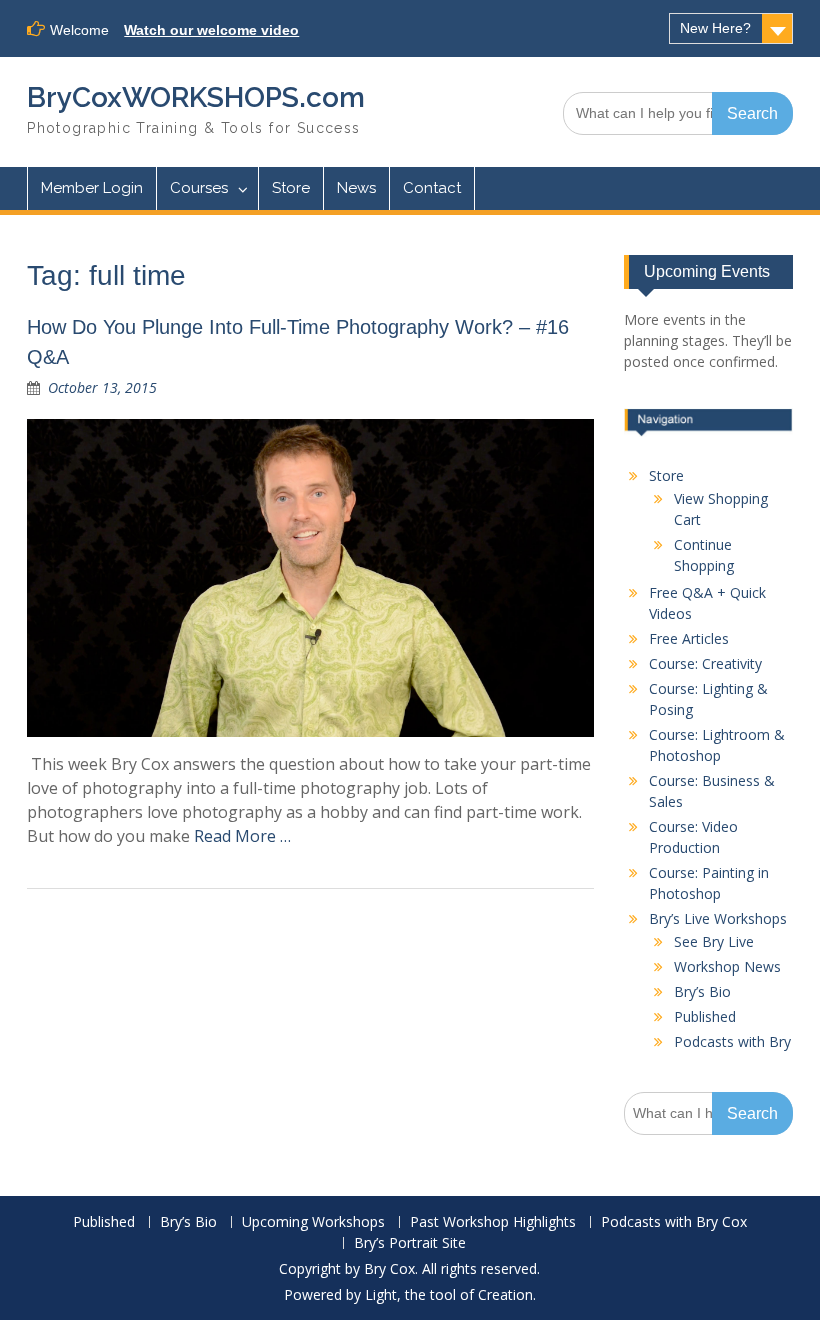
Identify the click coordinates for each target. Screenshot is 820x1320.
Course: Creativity (705, 663)
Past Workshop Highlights (493, 1222)
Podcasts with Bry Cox (674, 1222)
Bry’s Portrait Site (410, 1243)
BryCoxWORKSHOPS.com (196, 97)
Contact (432, 188)
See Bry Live (714, 941)
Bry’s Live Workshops (718, 918)
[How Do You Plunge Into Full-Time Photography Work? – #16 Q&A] (310, 578)
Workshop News (727, 966)
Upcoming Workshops (313, 1222)
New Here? (715, 28)
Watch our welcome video (211, 30)
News (356, 188)
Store (291, 188)
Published (705, 1016)
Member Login (92, 188)
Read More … (242, 836)
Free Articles (689, 638)
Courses (199, 188)
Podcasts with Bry (732, 1041)
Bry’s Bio (702, 991)
